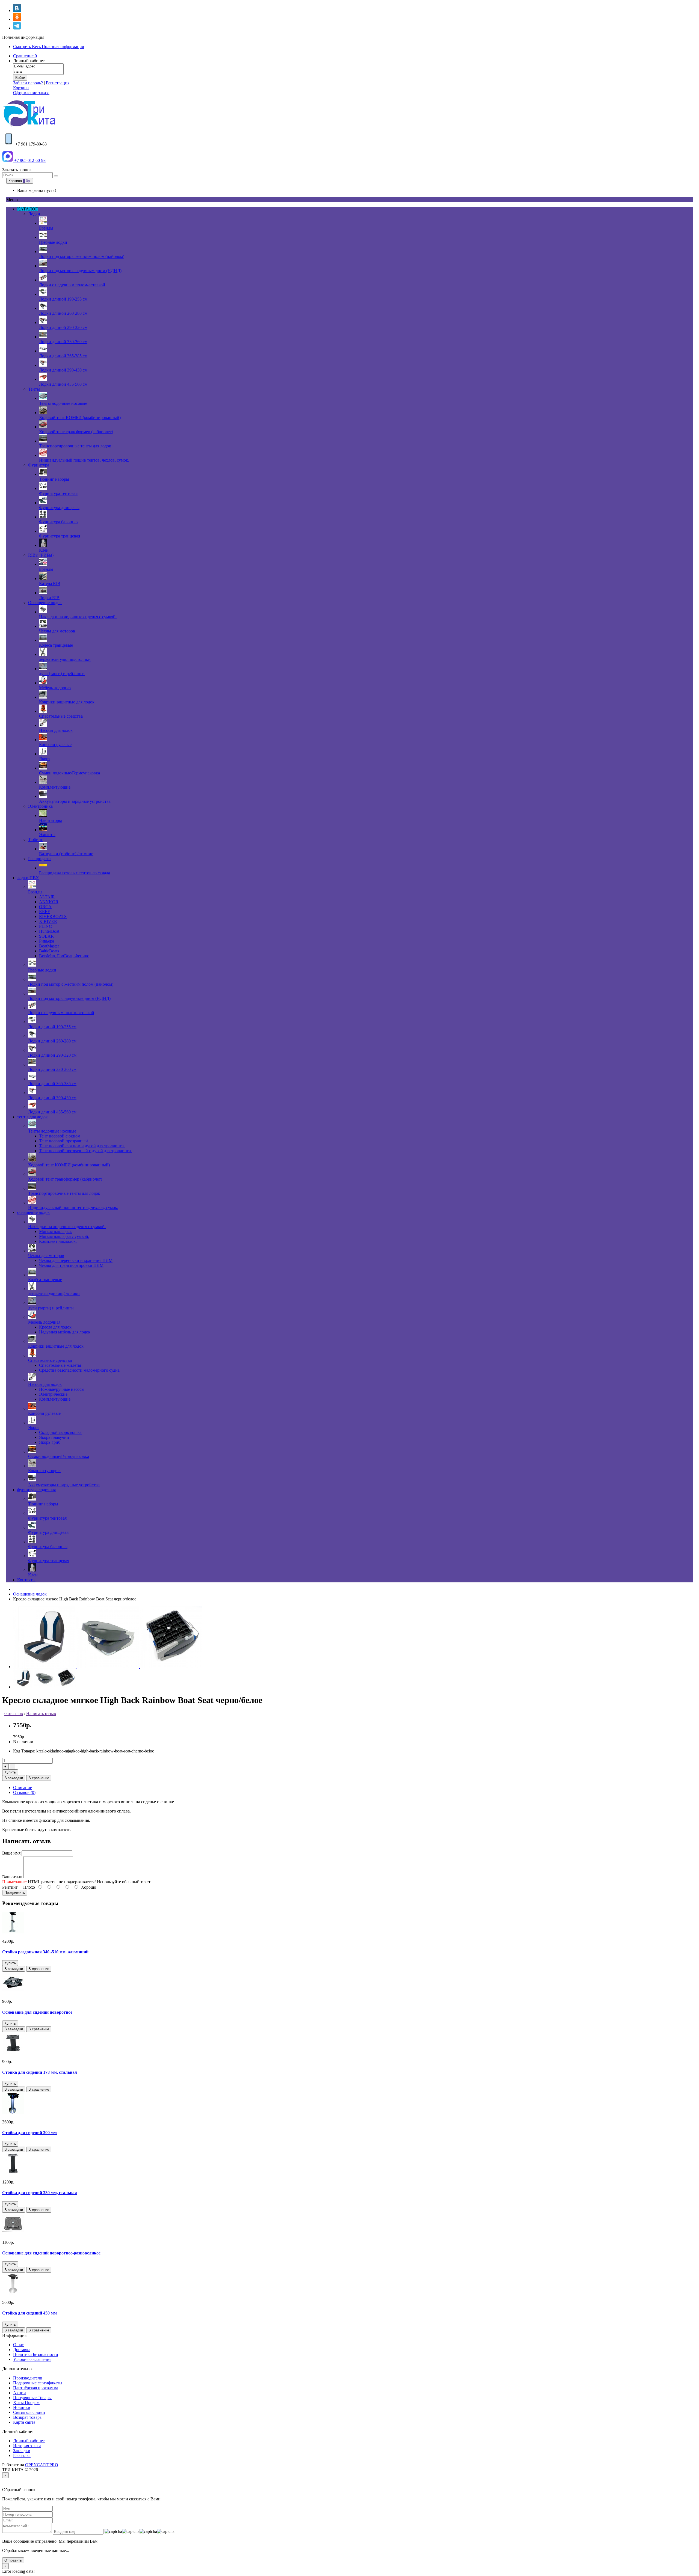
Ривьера (47, 941)
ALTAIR (47, 897)
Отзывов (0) (24, 1792)
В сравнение (39, 1778)
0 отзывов (14, 1714)
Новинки (22, 2407)
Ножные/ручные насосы (62, 1389)
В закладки (14, 1778)
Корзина (21, 88)
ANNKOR (49, 902)
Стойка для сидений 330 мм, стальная (40, 2193)
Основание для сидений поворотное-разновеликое (51, 2253)
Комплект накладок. (58, 1241)
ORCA (45, 907)
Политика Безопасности (36, 2354)
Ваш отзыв (12, 1877)
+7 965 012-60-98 (29, 160)
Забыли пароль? (28, 83)
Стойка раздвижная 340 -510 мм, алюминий (45, 1952)
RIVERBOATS (53, 916)
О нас (18, 2345)
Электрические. (54, 1394)
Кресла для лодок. (56, 1327)
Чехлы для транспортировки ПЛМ (71, 1265)
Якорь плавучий (54, 1437)
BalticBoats (49, 951)
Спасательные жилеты (60, 1365)
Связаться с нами (29, 2412)
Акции (20, 2393)
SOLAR (46, 936)
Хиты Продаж (26, 2403)
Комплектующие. (55, 1399)
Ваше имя (11, 1853)
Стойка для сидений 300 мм (29, 2133)
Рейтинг (10, 1887)
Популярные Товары (32, 2398)
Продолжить (15, 1893)
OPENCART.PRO (42, 2465)
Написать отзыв (41, 1714)
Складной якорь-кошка (60, 1432)
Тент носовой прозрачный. (64, 1141)
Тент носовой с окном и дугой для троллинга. (82, 1146)
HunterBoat (49, 931)
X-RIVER (48, 921)
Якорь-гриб (50, 1442)
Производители (28, 2378)
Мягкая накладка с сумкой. (64, 1236)
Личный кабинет (29, 2441)
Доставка (22, 2350)
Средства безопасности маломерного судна (79, 1370)
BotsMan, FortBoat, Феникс (64, 956)
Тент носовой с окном (60, 1136)
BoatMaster (49, 946)
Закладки (22, 2451)
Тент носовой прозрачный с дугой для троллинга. (85, 1151)
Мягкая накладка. (55, 1231)
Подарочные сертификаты (38, 2383)
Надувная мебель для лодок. (65, 1332)
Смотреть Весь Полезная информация (48, 47)
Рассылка (22, 2455)
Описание (23, 1788)
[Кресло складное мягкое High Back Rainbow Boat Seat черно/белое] (45, 1667)
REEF (45, 912)
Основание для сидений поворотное (37, 2012)
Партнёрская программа (36, 2388)
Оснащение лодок (30, 1594)
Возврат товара (27, 2417)
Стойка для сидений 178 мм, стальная (40, 2072)
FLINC (45, 926)
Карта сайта (24, 2422)
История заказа (27, 2446)
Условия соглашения (32, 2359)
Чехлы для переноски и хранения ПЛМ (76, 1260)
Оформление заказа (31, 93)
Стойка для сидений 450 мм (29, 2313)
